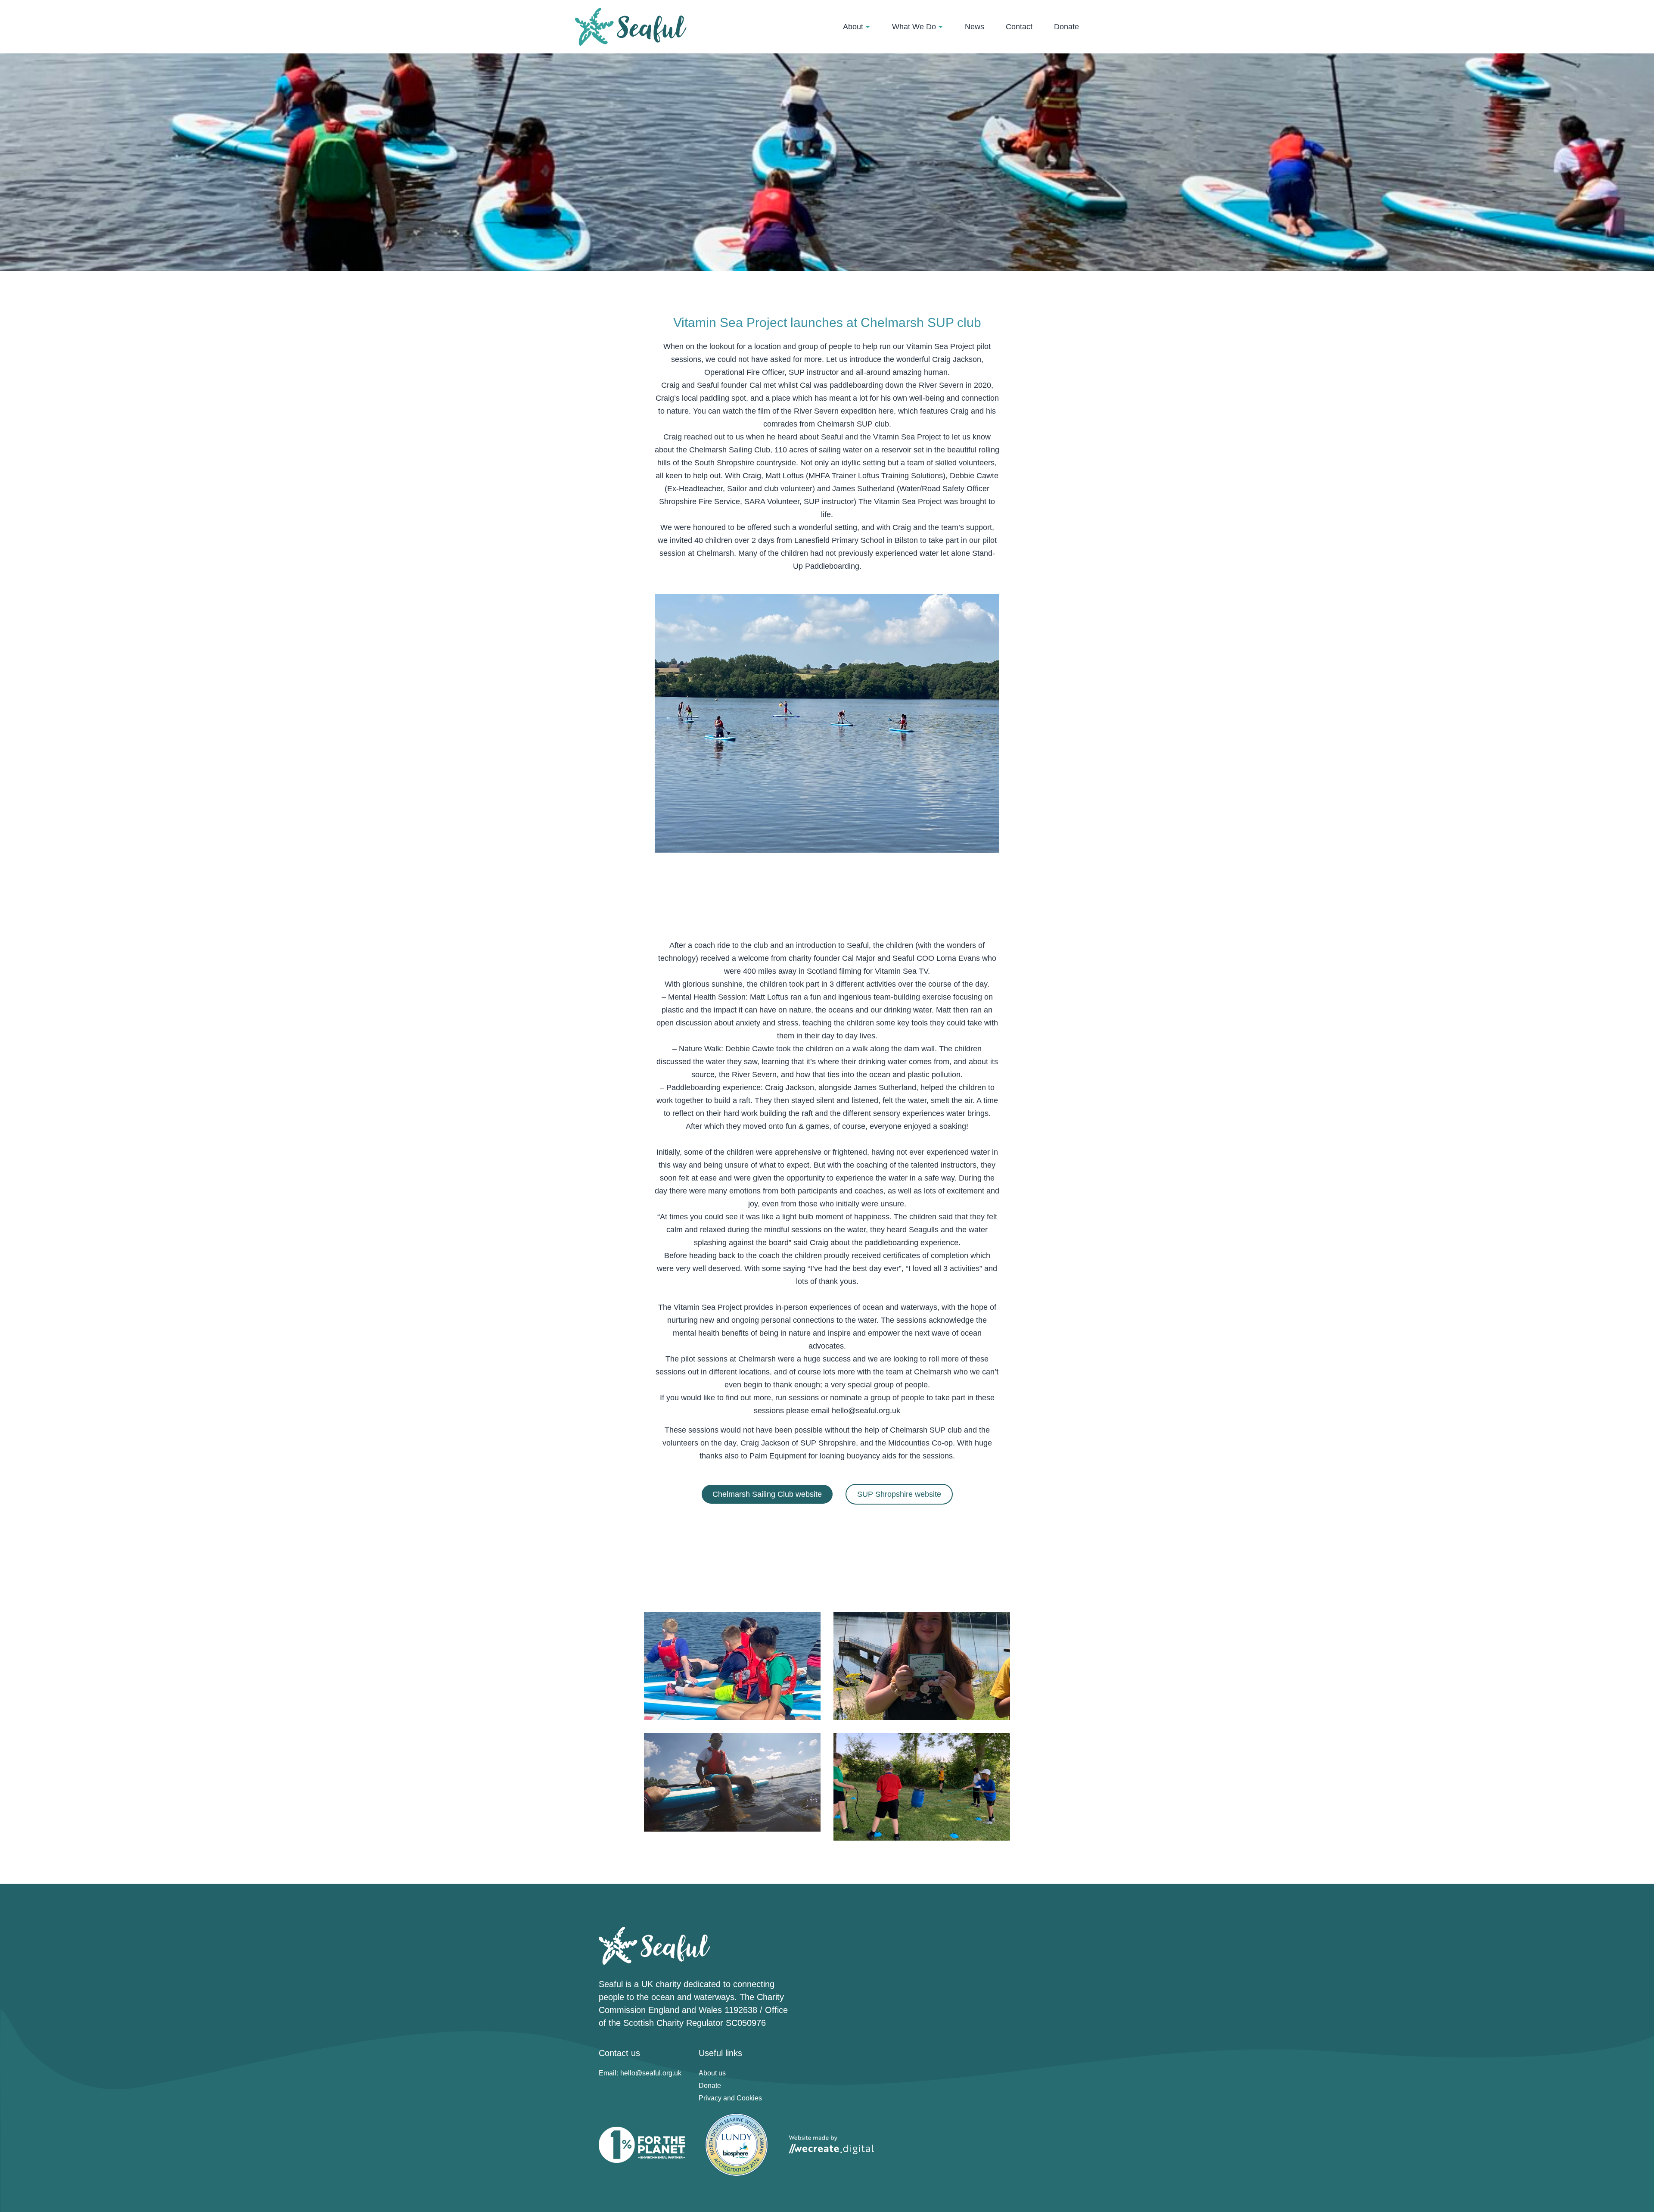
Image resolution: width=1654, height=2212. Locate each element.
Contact (1019, 27)
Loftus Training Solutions (900, 476)
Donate (1066, 27)
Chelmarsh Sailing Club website (767, 1494)
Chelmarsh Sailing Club (730, 450)
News (975, 27)
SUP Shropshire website (899, 1494)
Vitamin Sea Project (907, 437)
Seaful (832, 437)
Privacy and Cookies (730, 2098)
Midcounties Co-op (920, 1443)
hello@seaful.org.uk (866, 1411)
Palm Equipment (778, 1456)
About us (712, 2073)
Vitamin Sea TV (901, 971)
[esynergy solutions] (631, 27)
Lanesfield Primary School (839, 540)
